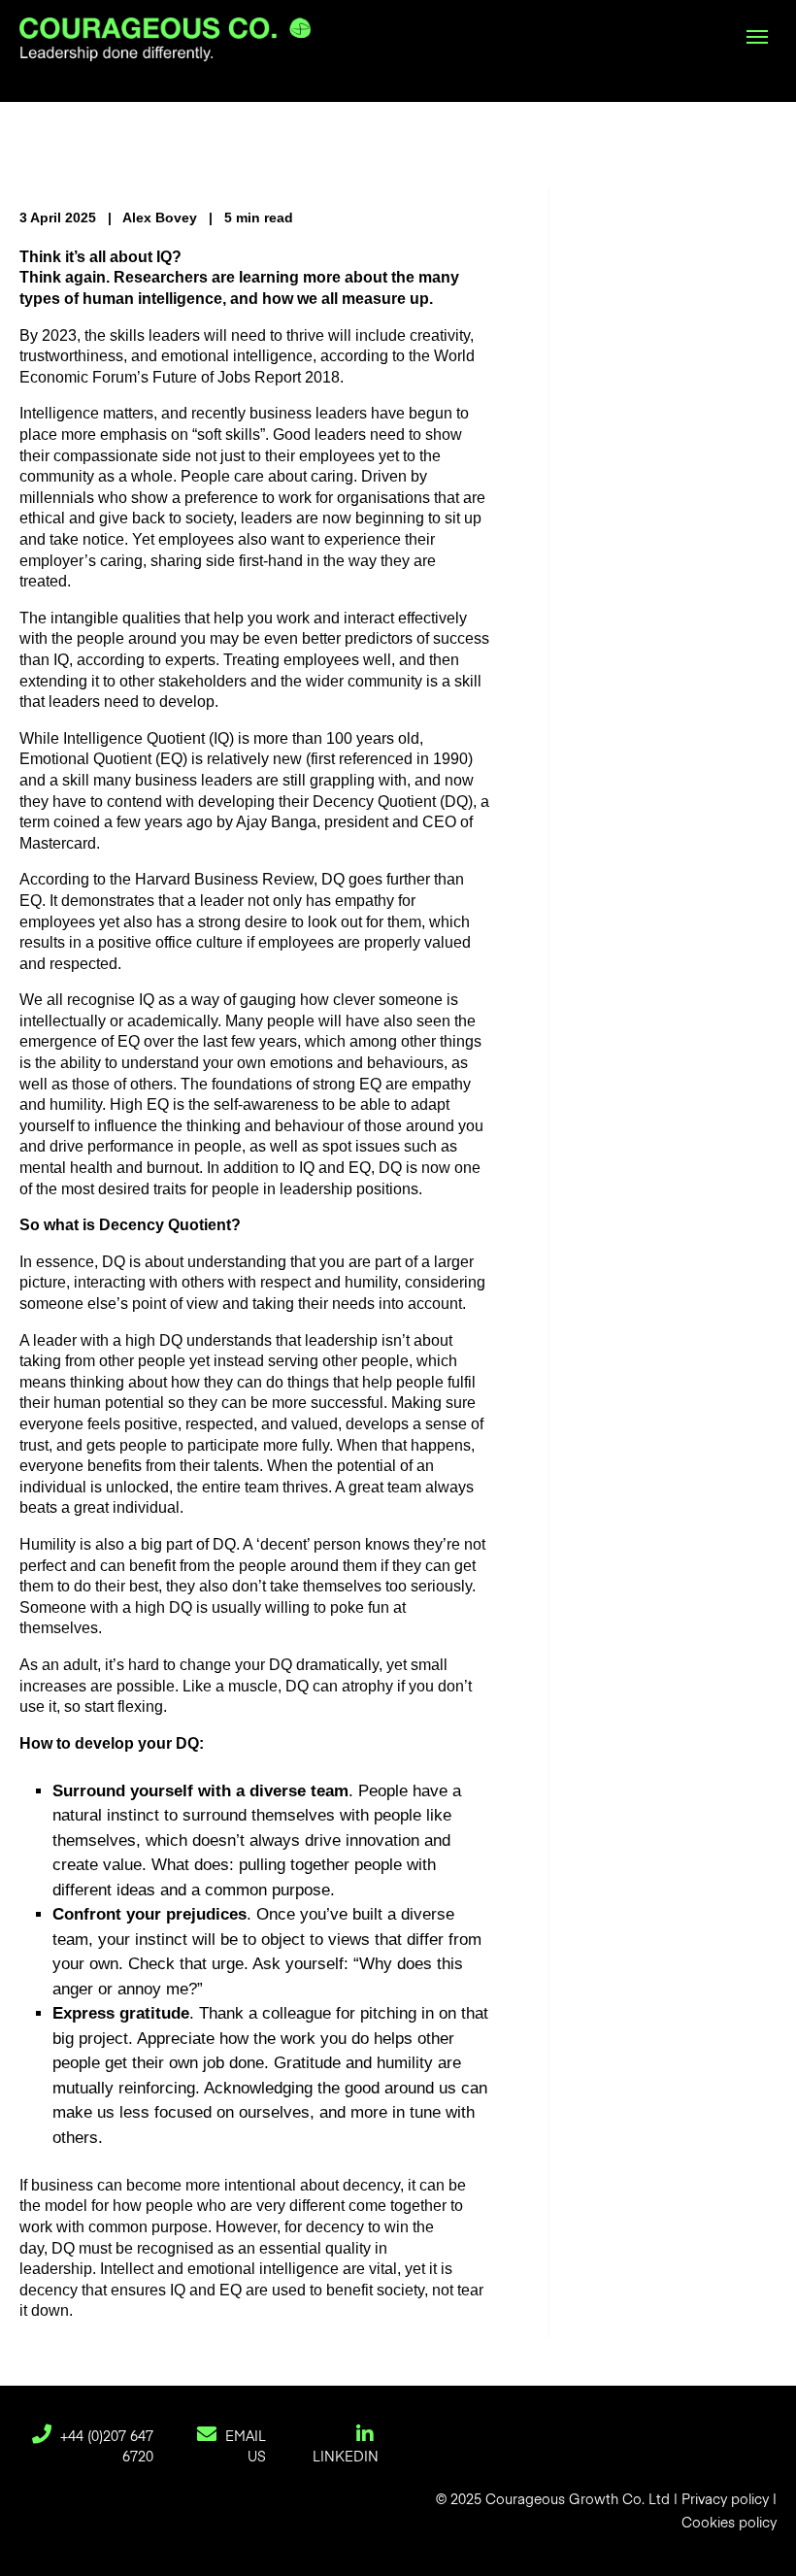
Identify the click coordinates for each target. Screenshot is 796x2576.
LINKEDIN (346, 2458)
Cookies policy (729, 2524)
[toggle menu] (757, 37)
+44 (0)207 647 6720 (105, 2447)
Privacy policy (725, 2500)
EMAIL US (244, 2447)
